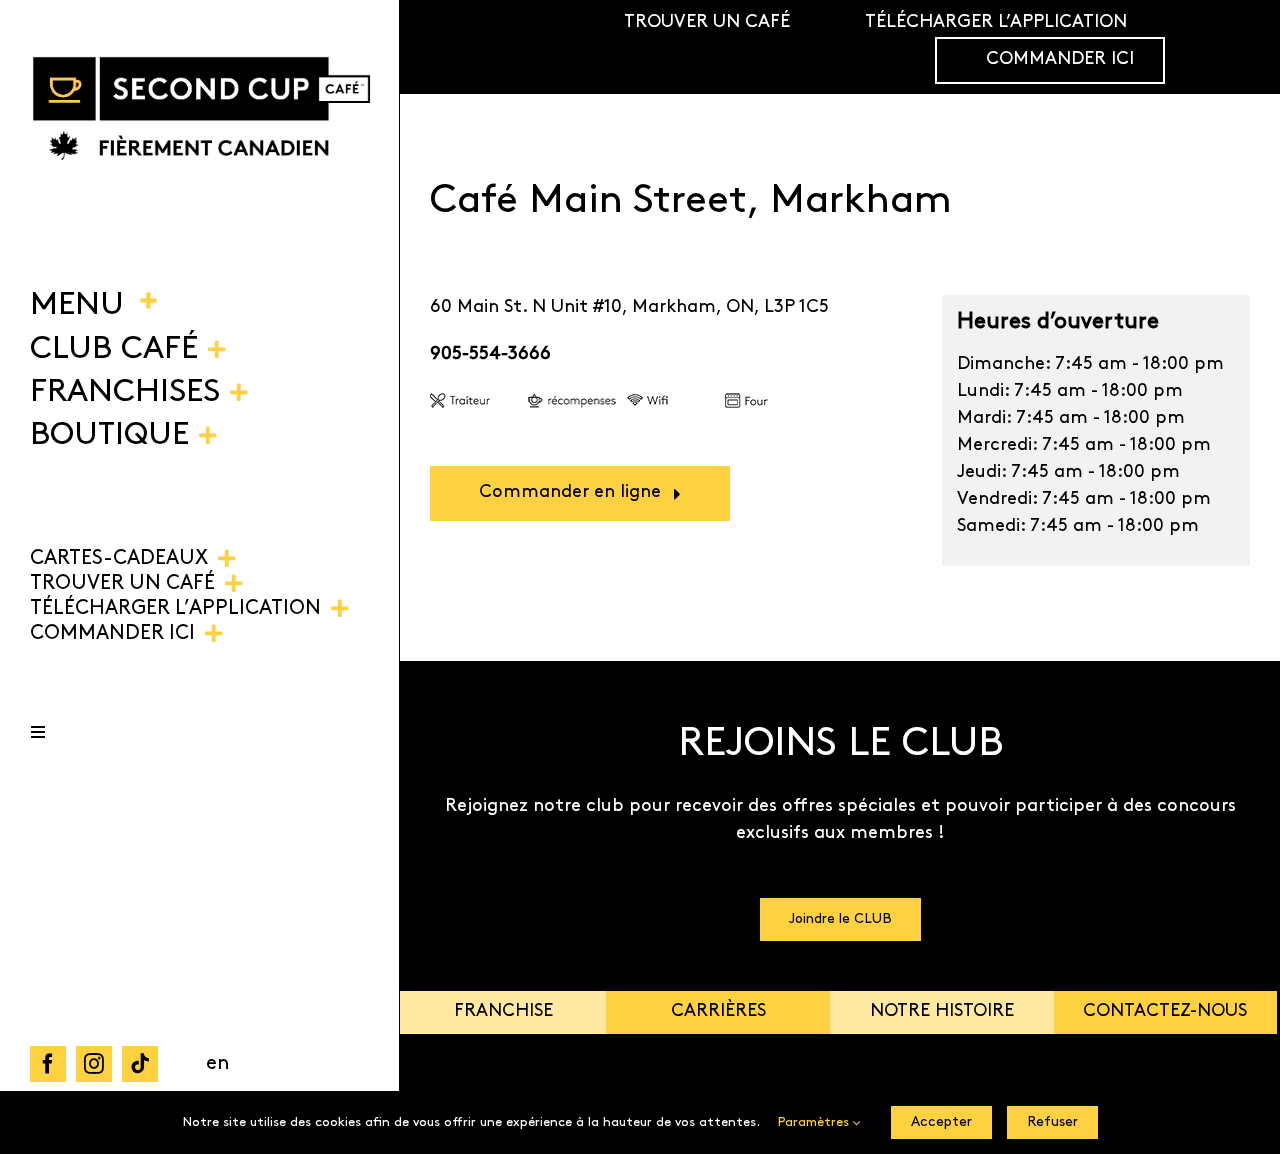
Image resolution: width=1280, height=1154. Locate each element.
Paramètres (815, 1122)
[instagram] (94, 1064)
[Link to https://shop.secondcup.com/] (1234, 47)
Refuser (1052, 1122)
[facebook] (48, 1064)
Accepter (941, 1122)
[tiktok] (140, 1064)
